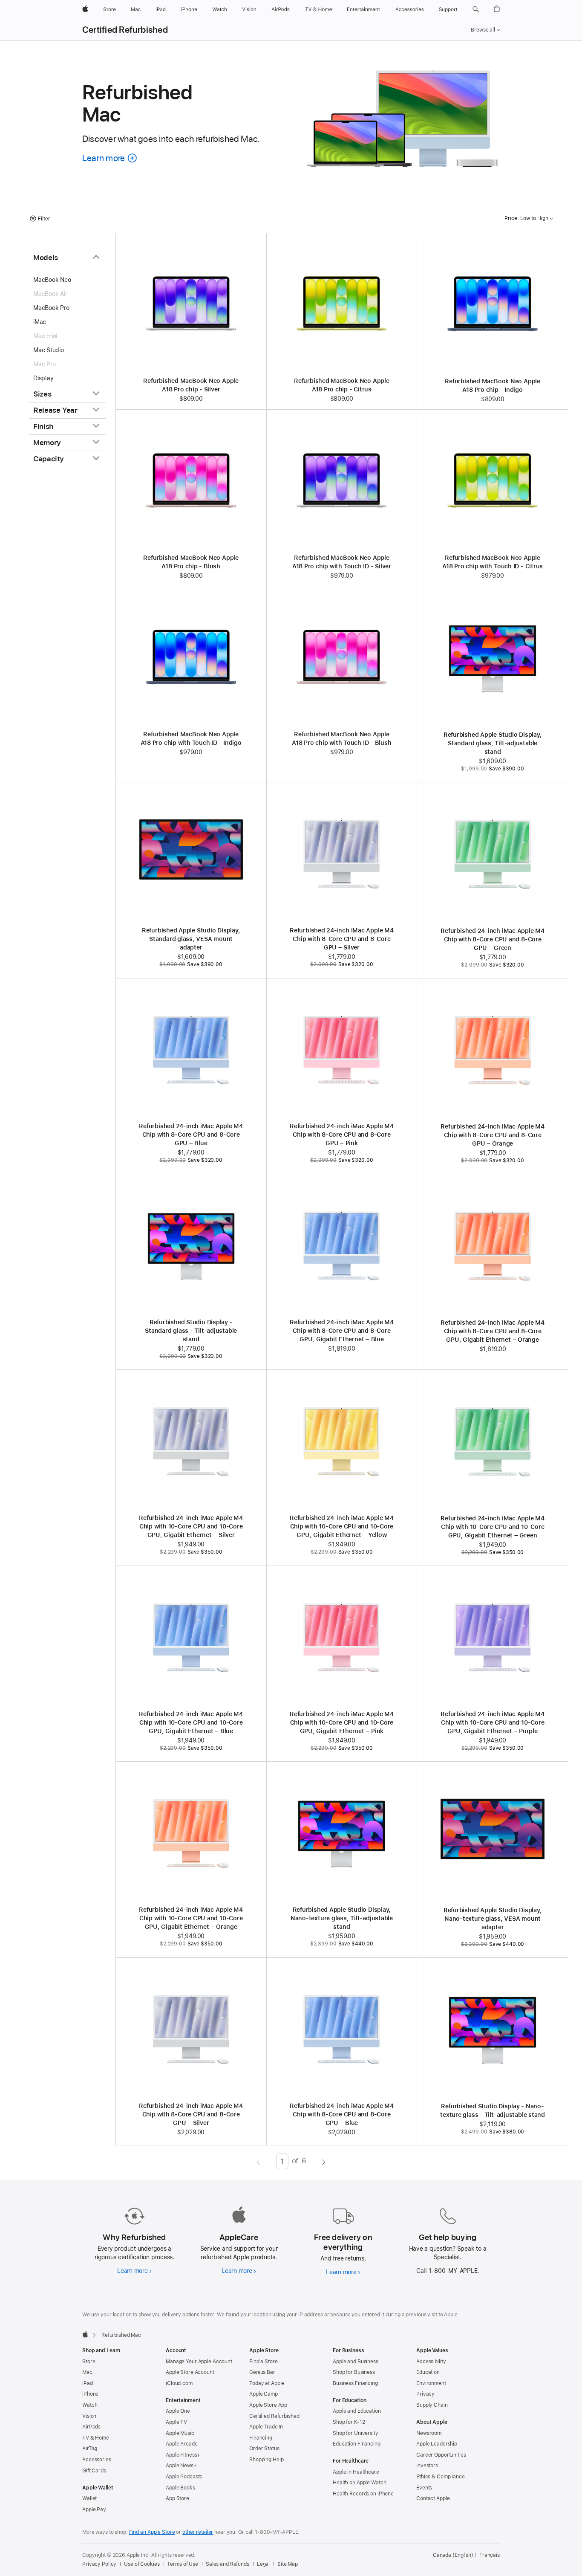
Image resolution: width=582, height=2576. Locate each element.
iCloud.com (179, 2383)
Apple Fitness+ (183, 2455)
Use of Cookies (142, 2564)
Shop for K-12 (349, 2422)
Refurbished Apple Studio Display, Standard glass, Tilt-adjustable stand (493, 743)
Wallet (89, 2498)
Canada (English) (453, 2555)
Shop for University (356, 2433)
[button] (476, 9)
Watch (90, 2405)
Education (428, 2372)
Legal (263, 2564)
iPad (88, 2383)
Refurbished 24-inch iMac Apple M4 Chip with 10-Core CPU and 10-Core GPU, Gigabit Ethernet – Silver (191, 1526)
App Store (177, 2498)
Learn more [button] (110, 158)
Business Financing (355, 2383)
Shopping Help (266, 2460)
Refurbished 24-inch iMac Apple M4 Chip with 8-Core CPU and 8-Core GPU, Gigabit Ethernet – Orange (493, 1331)
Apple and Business (356, 2362)
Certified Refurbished (125, 30)
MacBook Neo (52, 280)
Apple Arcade (182, 2444)
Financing (261, 2438)
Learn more (134, 2271)
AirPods (91, 2427)
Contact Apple (433, 2498)
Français (490, 2555)
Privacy (425, 2394)
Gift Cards (94, 2471)
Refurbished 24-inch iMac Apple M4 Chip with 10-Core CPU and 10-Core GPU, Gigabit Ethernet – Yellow (342, 1526)
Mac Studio (49, 350)
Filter (44, 219)
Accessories (97, 2460)
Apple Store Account (190, 2372)
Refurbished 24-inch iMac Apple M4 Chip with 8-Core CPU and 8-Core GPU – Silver (342, 939)
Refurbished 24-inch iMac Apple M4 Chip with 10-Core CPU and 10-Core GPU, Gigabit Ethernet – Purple (493, 1722)
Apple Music (180, 2433)
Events (424, 2488)
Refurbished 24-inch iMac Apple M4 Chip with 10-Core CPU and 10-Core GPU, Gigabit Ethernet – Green (493, 1527)
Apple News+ (181, 2466)
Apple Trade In (266, 2427)
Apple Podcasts (184, 2477)
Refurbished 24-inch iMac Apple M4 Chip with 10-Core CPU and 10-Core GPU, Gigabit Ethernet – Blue (191, 1722)
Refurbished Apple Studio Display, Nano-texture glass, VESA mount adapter (493, 1919)
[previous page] (258, 2161)
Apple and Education (357, 2411)
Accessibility (431, 2362)
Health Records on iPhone (363, 2494)
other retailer (198, 2532)
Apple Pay (94, 2509)
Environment (431, 2383)
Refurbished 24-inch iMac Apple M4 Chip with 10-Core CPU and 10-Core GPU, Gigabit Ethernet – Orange (191, 1918)
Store (89, 2362)
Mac (87, 2372)
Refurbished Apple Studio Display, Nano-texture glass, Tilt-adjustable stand (342, 1918)
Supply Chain (432, 2405)
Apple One (178, 2411)
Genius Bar (262, 2372)
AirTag (90, 2449)
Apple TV (176, 2422)
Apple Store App (268, 2405)
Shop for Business (354, 2372)
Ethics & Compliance (441, 2477)
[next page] (324, 2161)
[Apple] (85, 2334)
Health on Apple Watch (359, 2483)
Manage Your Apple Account (199, 2362)
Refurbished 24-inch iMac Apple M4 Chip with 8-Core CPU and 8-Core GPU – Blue (191, 1135)
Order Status (264, 2449)
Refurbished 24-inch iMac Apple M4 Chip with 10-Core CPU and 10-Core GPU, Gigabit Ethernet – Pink (342, 1722)
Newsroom (429, 2433)
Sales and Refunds (228, 2564)
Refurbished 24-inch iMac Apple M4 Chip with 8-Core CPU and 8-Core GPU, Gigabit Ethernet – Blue (342, 1331)
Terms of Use (183, 2564)
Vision (89, 2416)
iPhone (90, 2394)
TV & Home (96, 2438)
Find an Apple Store (152, 2532)
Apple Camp (264, 2394)
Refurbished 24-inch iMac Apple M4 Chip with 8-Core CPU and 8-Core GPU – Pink (342, 1135)
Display (43, 378)
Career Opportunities (441, 2455)
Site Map (288, 2564)
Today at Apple (267, 2383)
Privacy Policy (99, 2564)
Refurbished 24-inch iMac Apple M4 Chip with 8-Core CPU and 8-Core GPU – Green (493, 939)
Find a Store (264, 2362)
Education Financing (357, 2444)
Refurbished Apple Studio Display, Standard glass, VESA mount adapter (191, 939)
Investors (427, 2466)
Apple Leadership (437, 2444)
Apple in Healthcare (356, 2472)
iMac (40, 322)
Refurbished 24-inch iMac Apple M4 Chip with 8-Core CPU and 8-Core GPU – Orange (493, 1135)
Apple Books (180, 2488)
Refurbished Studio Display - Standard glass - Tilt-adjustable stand (191, 1331)
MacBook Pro (51, 308)
